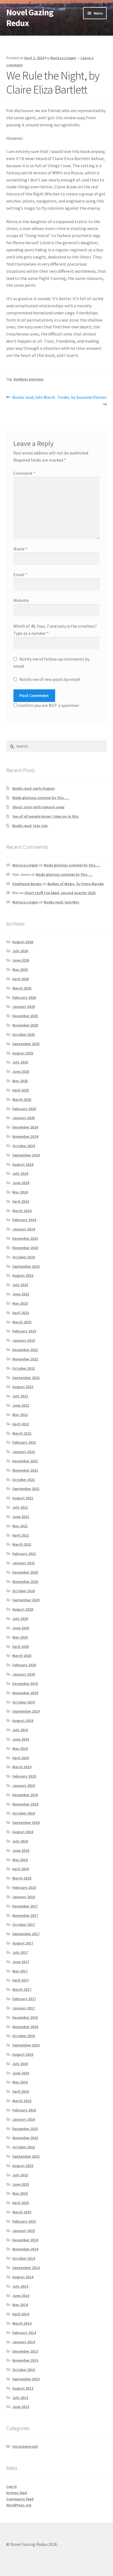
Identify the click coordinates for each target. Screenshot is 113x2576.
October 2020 (24, 1591)
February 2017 (24, 1999)
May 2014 (20, 2305)
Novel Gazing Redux (30, 18)
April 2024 (21, 1201)
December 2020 (25, 1572)
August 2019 (23, 1721)
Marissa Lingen (63, 58)
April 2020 (21, 1647)
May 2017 (20, 1971)
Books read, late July (30, 826)
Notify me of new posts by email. (50, 679)
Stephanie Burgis (27, 884)
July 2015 (20, 2175)
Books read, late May (62, 902)
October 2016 (24, 2036)
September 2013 (26, 2379)
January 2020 (24, 1674)
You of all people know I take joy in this (46, 816)
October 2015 (24, 2147)
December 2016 (25, 2017)
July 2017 (20, 1952)
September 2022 (26, 1378)
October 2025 (24, 1034)
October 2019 (24, 1702)
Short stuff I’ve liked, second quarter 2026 (60, 893)
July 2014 (20, 2286)
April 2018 (21, 1869)
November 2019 (25, 1693)
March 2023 (22, 1322)
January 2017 (24, 2008)
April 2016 (21, 2091)
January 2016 (24, 2119)
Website (21, 600)
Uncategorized (25, 2446)
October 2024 (24, 1146)
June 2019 (21, 1739)
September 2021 (26, 1489)
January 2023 (24, 1340)
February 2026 (24, 997)
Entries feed (17, 2493)
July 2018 (20, 1841)
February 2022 (24, 1442)
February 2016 (24, 2110)
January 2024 (24, 1229)
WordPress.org (19, 2505)
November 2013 (25, 2360)
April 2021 (21, 1535)
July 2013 (20, 2398)
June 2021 (21, 1517)
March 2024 (22, 1211)
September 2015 (26, 2156)
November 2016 (25, 2027)
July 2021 (20, 1507)
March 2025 (22, 1099)
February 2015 (24, 2221)
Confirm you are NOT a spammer (48, 705)
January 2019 (24, 1785)
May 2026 (20, 969)
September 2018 (26, 1822)
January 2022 (24, 1452)
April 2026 (21, 979)
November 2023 (25, 1248)
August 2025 (23, 1053)
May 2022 (20, 1415)
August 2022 (23, 1387)
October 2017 (24, 1924)
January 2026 (24, 1006)
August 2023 (23, 1275)
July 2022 (20, 1396)
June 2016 (21, 2073)
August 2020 (23, 1609)
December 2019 (25, 1684)
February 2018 (24, 1887)
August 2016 (23, 2054)
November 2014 (25, 2249)
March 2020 (22, 1656)
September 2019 (26, 1711)
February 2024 (24, 1220)
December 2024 (25, 1127)
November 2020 (25, 1582)
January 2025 (24, 1118)
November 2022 (25, 1359)
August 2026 (23, 942)
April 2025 (21, 1090)
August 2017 (23, 1943)
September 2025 (26, 1044)
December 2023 (25, 1238)
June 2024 (21, 1183)
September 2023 (26, 1266)
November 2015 (25, 2138)
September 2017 (26, 1934)
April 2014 (21, 2314)
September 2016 (26, 2045)
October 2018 (24, 1813)
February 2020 (24, 1665)
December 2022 (25, 1350)
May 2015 (20, 2193)
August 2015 (23, 2166)
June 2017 (21, 1962)
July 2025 (20, 1062)
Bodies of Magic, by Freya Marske (76, 884)
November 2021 (25, 1470)
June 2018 (21, 1850)
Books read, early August (34, 788)
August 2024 (23, 1164)
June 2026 (21, 960)
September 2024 (26, 1155)
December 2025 (25, 1016)
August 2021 (23, 1498)
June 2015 (21, 2184)
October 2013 (24, 2370)
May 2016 (20, 2082)
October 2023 (24, 1257)
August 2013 (23, 2388)
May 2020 (20, 1637)
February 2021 (24, 1554)
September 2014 (26, 2268)
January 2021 (24, 1563)
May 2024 (20, 1192)
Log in (12, 2486)
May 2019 (20, 1748)
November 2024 (25, 1136)
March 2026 (22, 988)
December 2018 (25, 1795)
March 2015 (22, 2212)
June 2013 (21, 2407)
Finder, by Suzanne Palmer (82, 400)
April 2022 (21, 1424)
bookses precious (29, 379)
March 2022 (22, 1433)
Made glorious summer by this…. (41, 798)
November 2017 (25, 1915)
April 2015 (21, 2203)
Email (20, 575)
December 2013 (25, 2351)
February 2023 (24, 1331)
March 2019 (22, 1767)
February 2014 (24, 2333)
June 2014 (21, 2296)
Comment (24, 473)
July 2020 (20, 1619)
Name (20, 549)
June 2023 (21, 1294)
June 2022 (21, 1405)
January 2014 (24, 2342)
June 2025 (21, 1071)
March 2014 (22, 2323)
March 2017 (22, 1989)
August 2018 (23, 1832)
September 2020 (26, 1600)
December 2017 (25, 1906)
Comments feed (20, 2499)
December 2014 (25, 2240)
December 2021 (25, 1461)
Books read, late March (34, 398)
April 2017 (21, 1980)
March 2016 (22, 2101)
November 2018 (25, 1804)
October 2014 (24, 2258)
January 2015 (24, 2231)
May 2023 (20, 1303)
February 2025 (24, 1109)
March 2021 (22, 1544)
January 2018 (24, 1897)
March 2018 (22, 1878)
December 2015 (25, 2129)
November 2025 (25, 1025)
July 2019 (20, 1730)
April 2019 (21, 1758)
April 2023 (21, 1313)
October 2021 (24, 1480)
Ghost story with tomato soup (38, 807)
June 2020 (21, 1628)
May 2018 (20, 1860)
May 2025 (20, 1081)
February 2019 (24, 1776)
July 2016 (20, 2064)
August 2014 (23, 2277)
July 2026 (20, 951)
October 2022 (24, 1368)
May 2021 (20, 1526)
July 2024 (20, 1173)
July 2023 (20, 1285)
